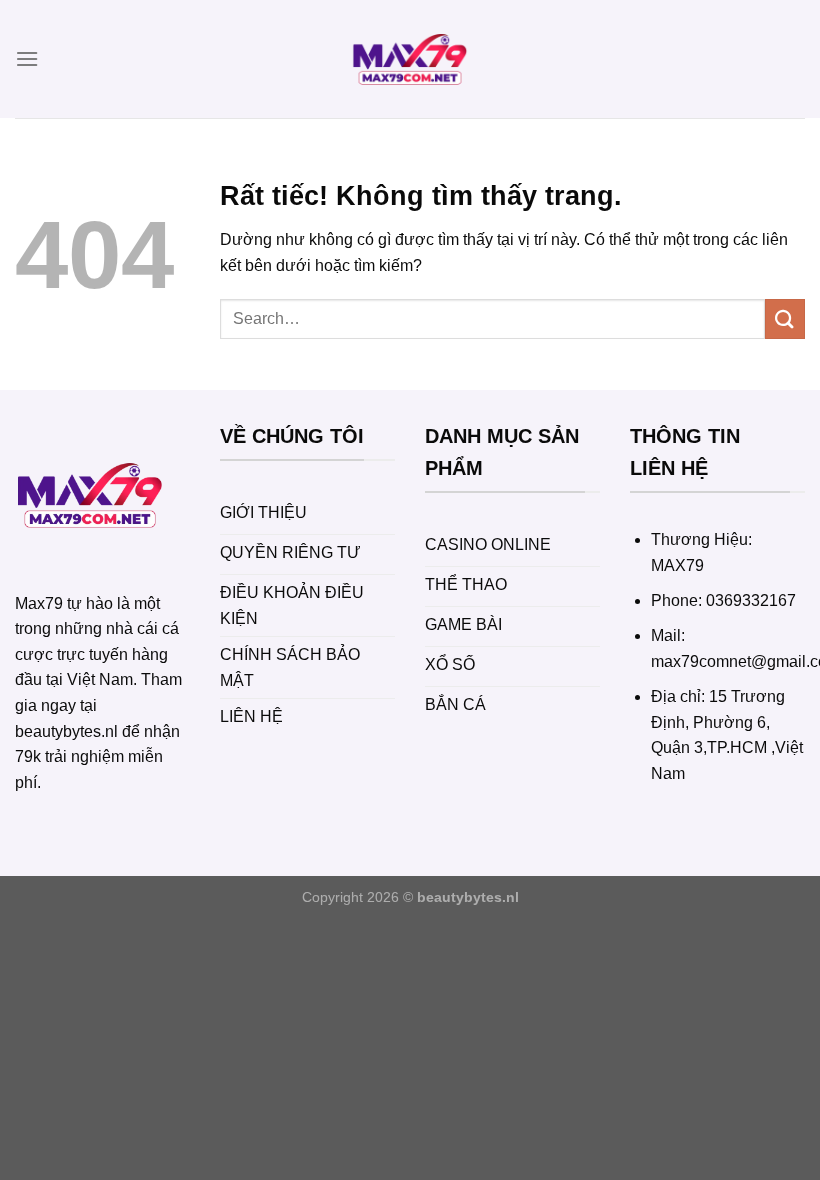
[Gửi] (785, 318)
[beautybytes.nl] (410, 59)
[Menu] (27, 58)
